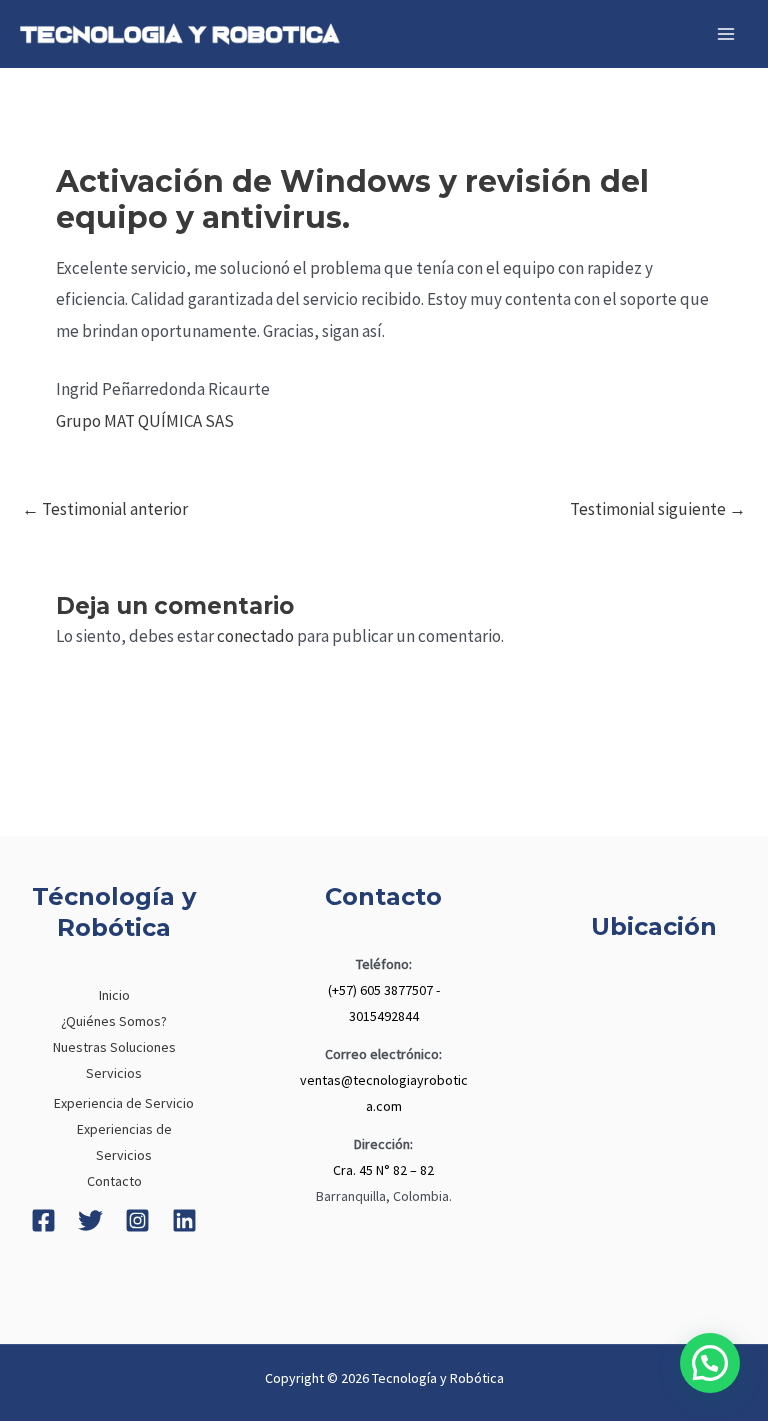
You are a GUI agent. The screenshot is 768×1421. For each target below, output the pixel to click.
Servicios (114, 1073)
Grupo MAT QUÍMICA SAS (145, 421)
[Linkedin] (184, 1220)
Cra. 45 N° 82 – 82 (383, 1170)
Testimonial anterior (105, 509)
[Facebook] (43, 1220)
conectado (255, 636)
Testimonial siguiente (658, 509)
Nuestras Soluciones (114, 1047)
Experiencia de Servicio (124, 1103)
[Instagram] (137, 1220)
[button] (710, 1363)
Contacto (114, 1181)
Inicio (114, 995)
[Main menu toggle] (726, 34)
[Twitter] (90, 1220)
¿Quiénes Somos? (114, 1021)
